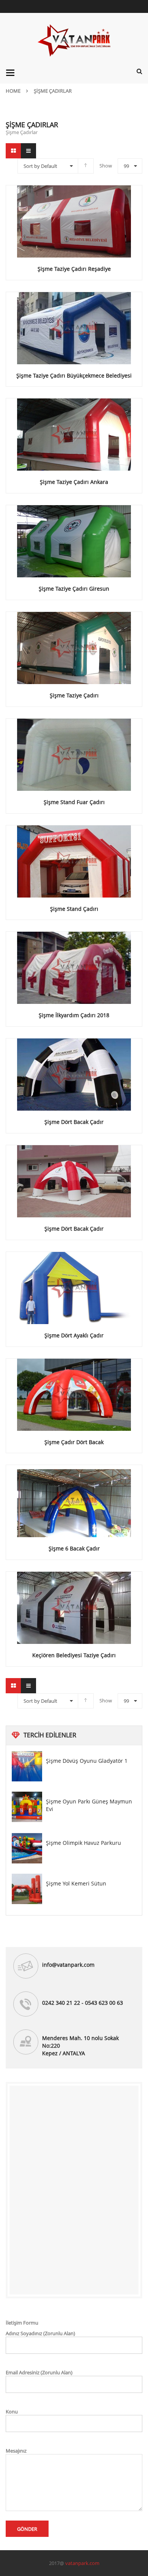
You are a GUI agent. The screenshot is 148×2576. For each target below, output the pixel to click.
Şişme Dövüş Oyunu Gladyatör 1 (87, 1761)
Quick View (74, 207)
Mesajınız (16, 2451)
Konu (12, 2412)
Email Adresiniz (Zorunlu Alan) (39, 2372)
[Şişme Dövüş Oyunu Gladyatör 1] (27, 1766)
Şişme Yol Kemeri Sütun (76, 1883)
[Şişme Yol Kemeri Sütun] (27, 1889)
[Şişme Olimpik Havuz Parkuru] (27, 1848)
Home (13, 91)
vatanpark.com (82, 2563)
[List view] (28, 151)
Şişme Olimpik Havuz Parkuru (83, 1843)
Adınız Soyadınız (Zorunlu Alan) (40, 2333)
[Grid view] (13, 151)
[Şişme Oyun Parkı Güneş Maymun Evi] (27, 1807)
